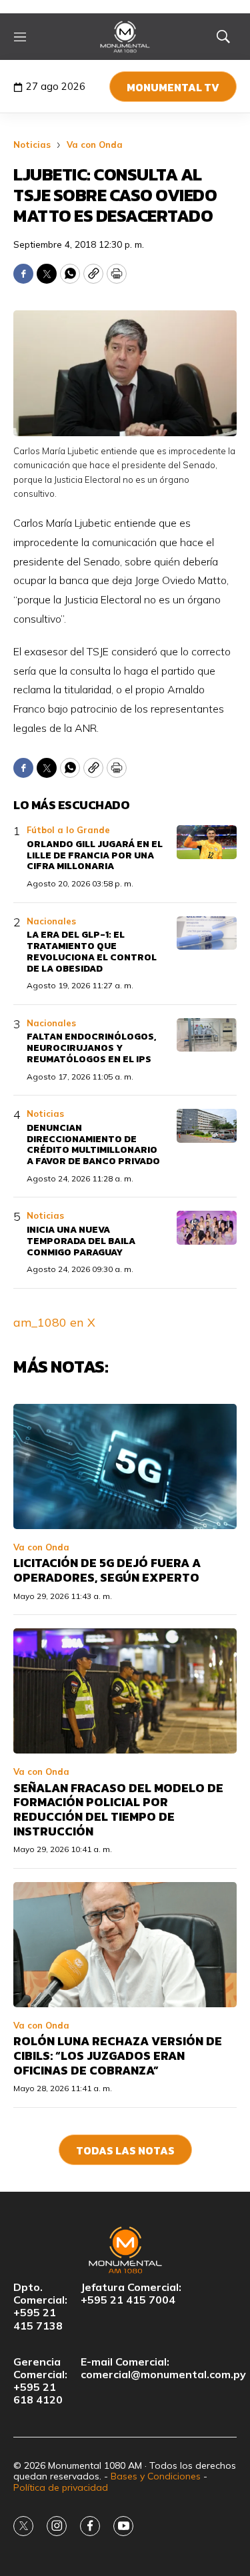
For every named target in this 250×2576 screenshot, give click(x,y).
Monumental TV (173, 87)
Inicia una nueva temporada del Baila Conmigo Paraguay (81, 1241)
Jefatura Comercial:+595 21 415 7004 (131, 2294)
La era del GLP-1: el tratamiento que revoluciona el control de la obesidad (92, 951)
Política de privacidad (61, 2487)
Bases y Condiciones (156, 2476)
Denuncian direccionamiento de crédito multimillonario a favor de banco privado (93, 1144)
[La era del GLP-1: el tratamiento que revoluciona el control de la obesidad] (207, 933)
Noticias (32, 145)
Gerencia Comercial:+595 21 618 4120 (40, 2381)
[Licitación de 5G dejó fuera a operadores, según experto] (125, 1466)
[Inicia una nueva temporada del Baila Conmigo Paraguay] (207, 1228)
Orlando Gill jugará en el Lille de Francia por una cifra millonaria (95, 855)
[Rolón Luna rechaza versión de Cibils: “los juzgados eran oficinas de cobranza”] (125, 1945)
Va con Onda (95, 145)
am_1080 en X (54, 1322)
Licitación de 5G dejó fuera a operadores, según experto (107, 1570)
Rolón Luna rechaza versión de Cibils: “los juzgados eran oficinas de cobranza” (118, 2055)
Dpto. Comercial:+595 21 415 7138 (40, 2307)
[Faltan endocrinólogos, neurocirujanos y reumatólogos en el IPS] (207, 1035)
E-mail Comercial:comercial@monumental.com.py (163, 2368)
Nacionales (51, 921)
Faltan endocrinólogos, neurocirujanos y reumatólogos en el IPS (91, 1048)
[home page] (125, 37)
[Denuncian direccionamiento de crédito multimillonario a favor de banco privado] (207, 1126)
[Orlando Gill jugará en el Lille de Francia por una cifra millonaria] (207, 842)
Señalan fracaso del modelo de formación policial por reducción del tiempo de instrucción (118, 1809)
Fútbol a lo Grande (68, 830)
